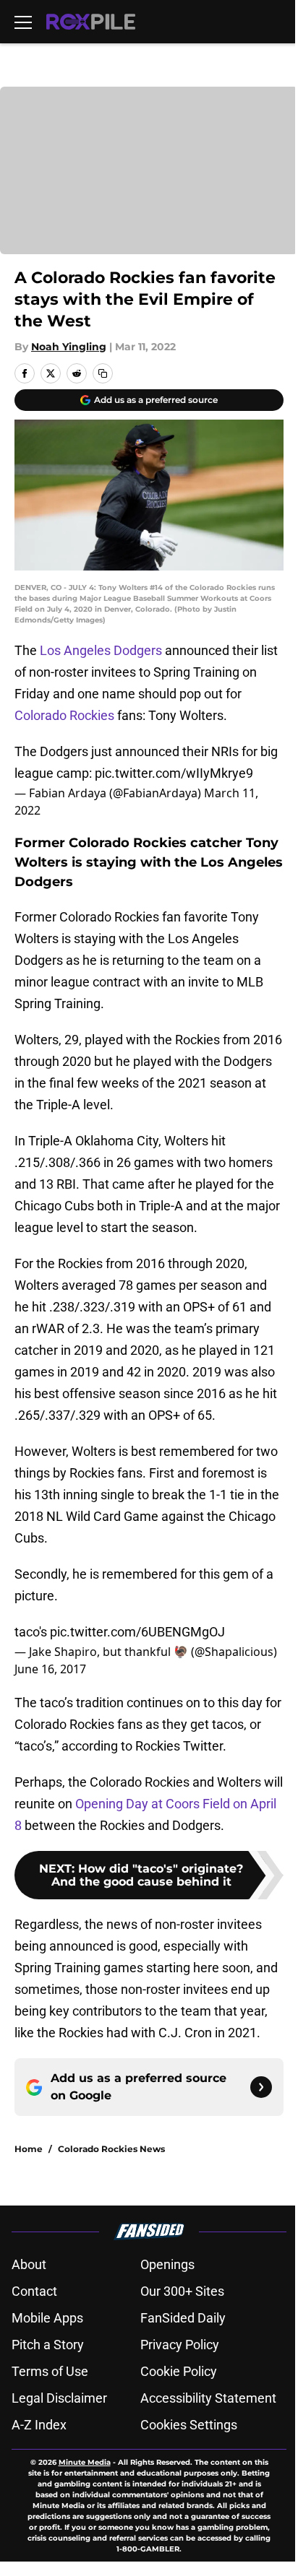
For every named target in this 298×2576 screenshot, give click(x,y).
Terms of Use (50, 2371)
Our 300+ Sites (182, 2291)
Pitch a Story (48, 2345)
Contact (34, 2291)
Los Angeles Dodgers (101, 650)
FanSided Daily (183, 2318)
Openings (167, 2264)
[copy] (103, 373)
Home (29, 2149)
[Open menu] (23, 22)
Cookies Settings (189, 2425)
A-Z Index (39, 2425)
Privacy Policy (180, 2345)
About (29, 2264)
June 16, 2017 (50, 1669)
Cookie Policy (179, 2371)
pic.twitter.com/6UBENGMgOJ (137, 1632)
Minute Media (85, 2462)
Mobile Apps (47, 2318)
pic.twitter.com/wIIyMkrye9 (174, 773)
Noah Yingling (69, 347)
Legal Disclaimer (59, 2398)
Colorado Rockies (64, 715)
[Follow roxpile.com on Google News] (261, 2087)
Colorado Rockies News (111, 2149)
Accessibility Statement (208, 2398)
